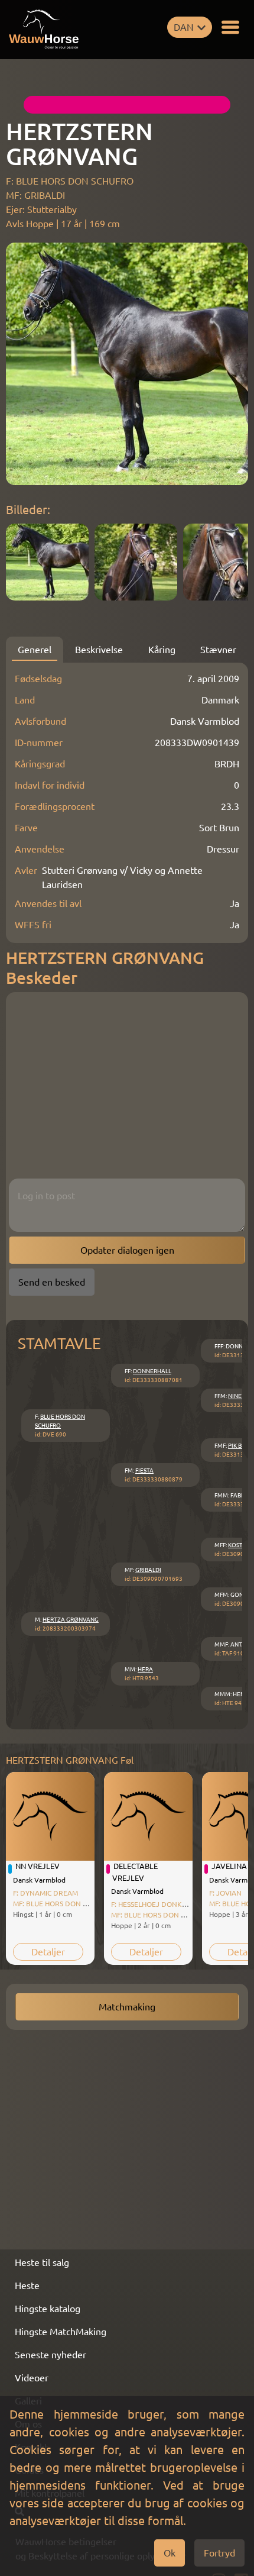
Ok (170, 2553)
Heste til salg (42, 2262)
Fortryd (219, 2553)
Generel (35, 650)
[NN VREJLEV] (50, 1816)
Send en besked (52, 1282)
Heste (27, 2286)
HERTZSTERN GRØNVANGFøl (70, 1760)
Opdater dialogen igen (127, 1250)
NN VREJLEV (38, 1866)
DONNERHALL (152, 1371)
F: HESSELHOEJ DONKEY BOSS (160, 1904)
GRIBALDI (148, 1570)
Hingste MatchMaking (61, 2332)
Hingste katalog (48, 2309)
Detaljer (48, 1952)
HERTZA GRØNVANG (71, 1620)
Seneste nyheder (51, 2355)
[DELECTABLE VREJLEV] (148, 1816)
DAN (184, 27)
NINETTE (240, 1396)
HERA (145, 1669)
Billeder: (28, 510)
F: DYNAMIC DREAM (45, 1893)
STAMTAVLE (59, 1343)
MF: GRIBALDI (35, 195)
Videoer (32, 2378)
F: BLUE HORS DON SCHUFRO (70, 181)
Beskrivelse (99, 650)
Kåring (162, 650)
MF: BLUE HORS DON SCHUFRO (63, 1904)
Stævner (218, 650)
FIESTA (144, 1471)
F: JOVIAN (225, 1893)
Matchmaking (127, 2007)
